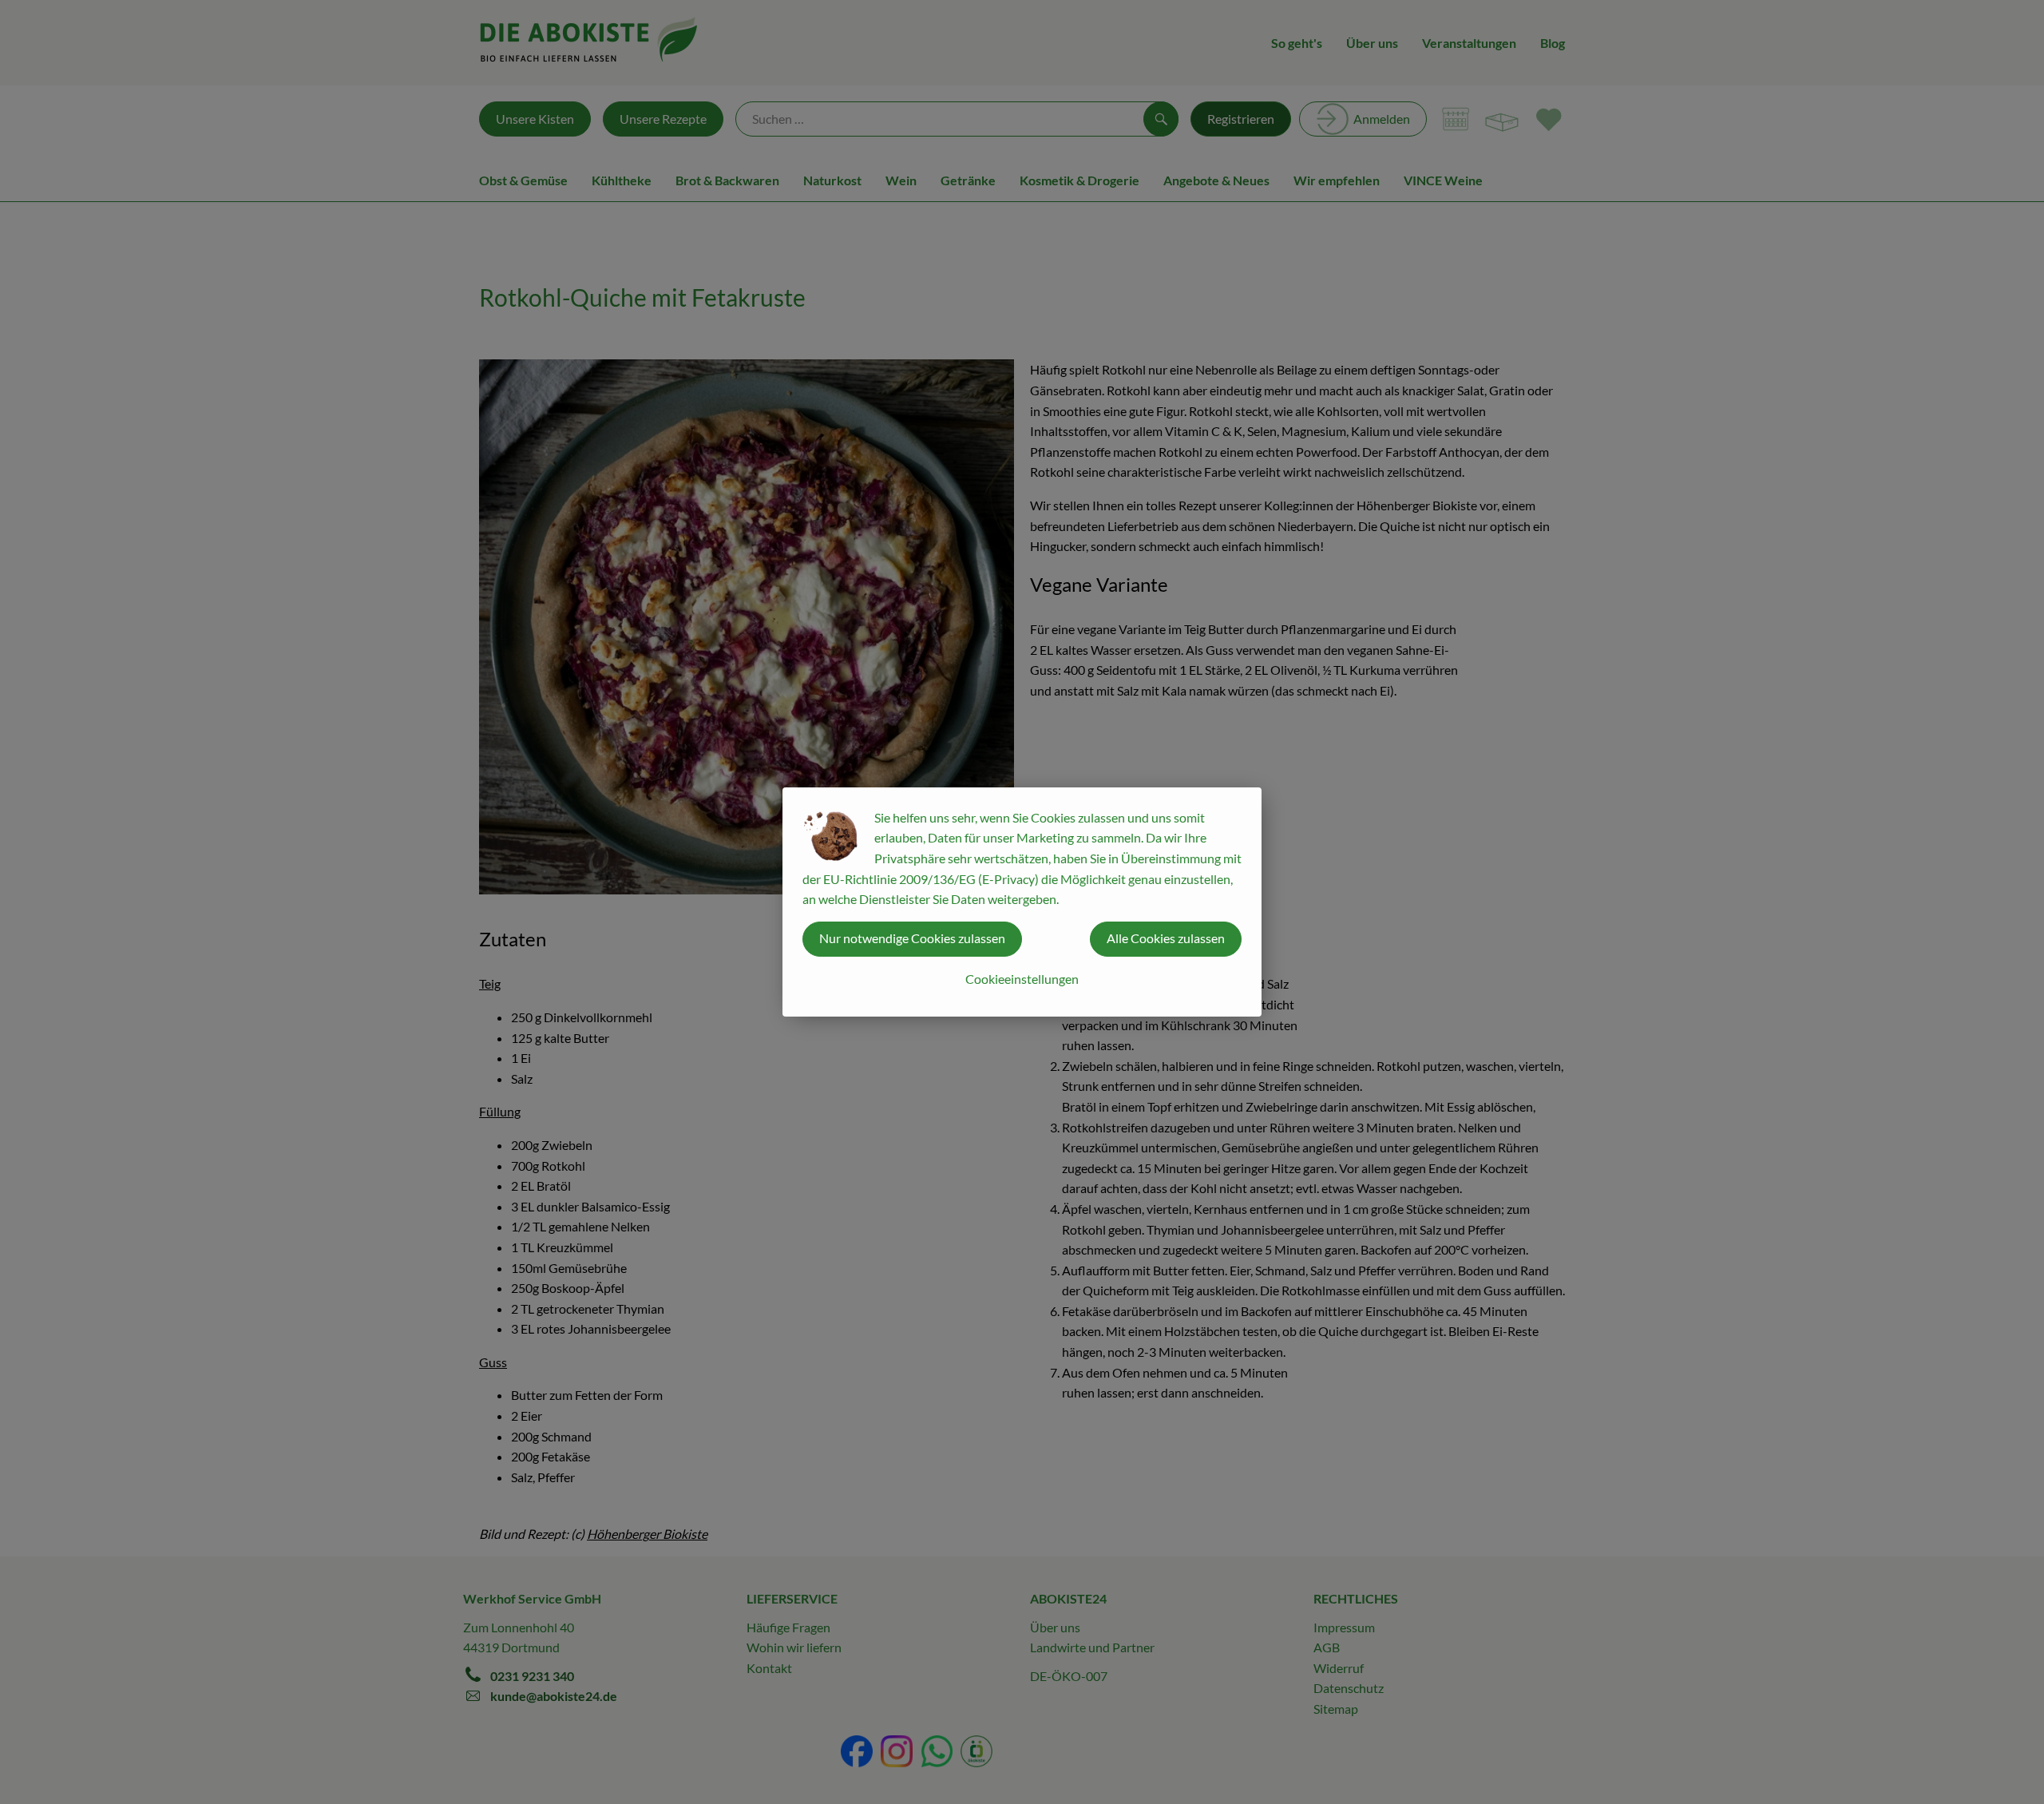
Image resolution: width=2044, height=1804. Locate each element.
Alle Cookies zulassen (1166, 938)
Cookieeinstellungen (1022, 979)
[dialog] (1022, 902)
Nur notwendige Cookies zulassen (912, 938)
